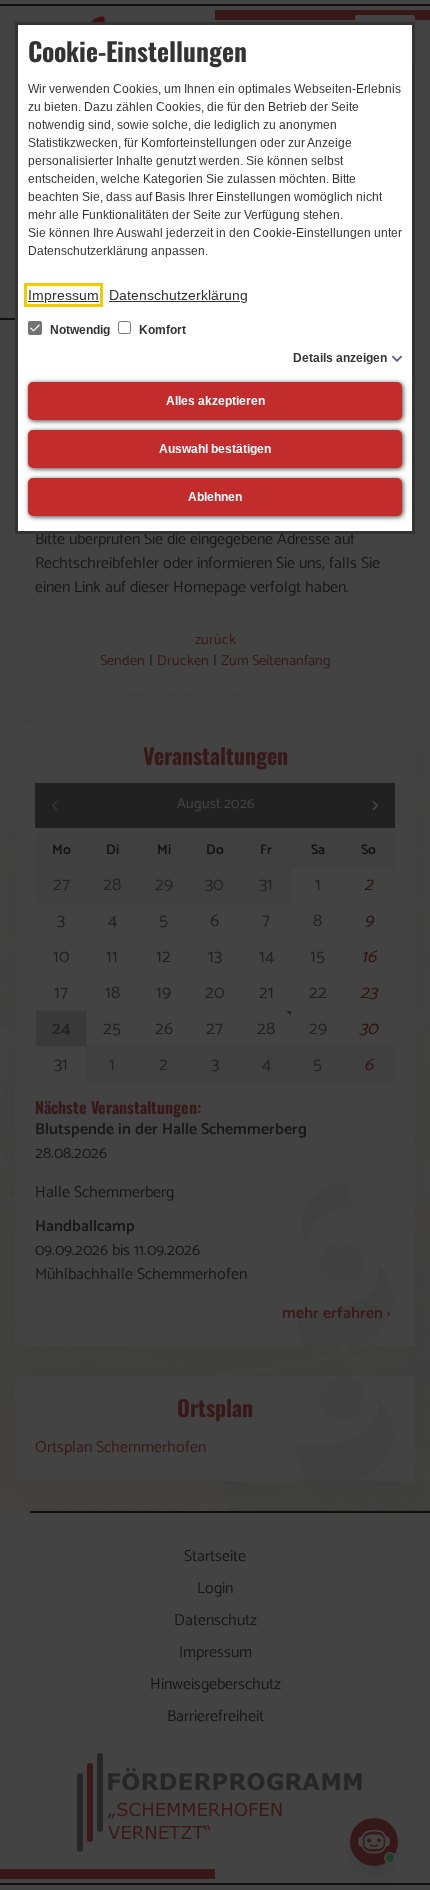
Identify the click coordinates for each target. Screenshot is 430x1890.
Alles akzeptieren (215, 401)
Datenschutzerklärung (178, 295)
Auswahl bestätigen (215, 449)
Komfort (161, 330)
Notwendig (80, 330)
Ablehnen (215, 497)
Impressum (63, 295)
